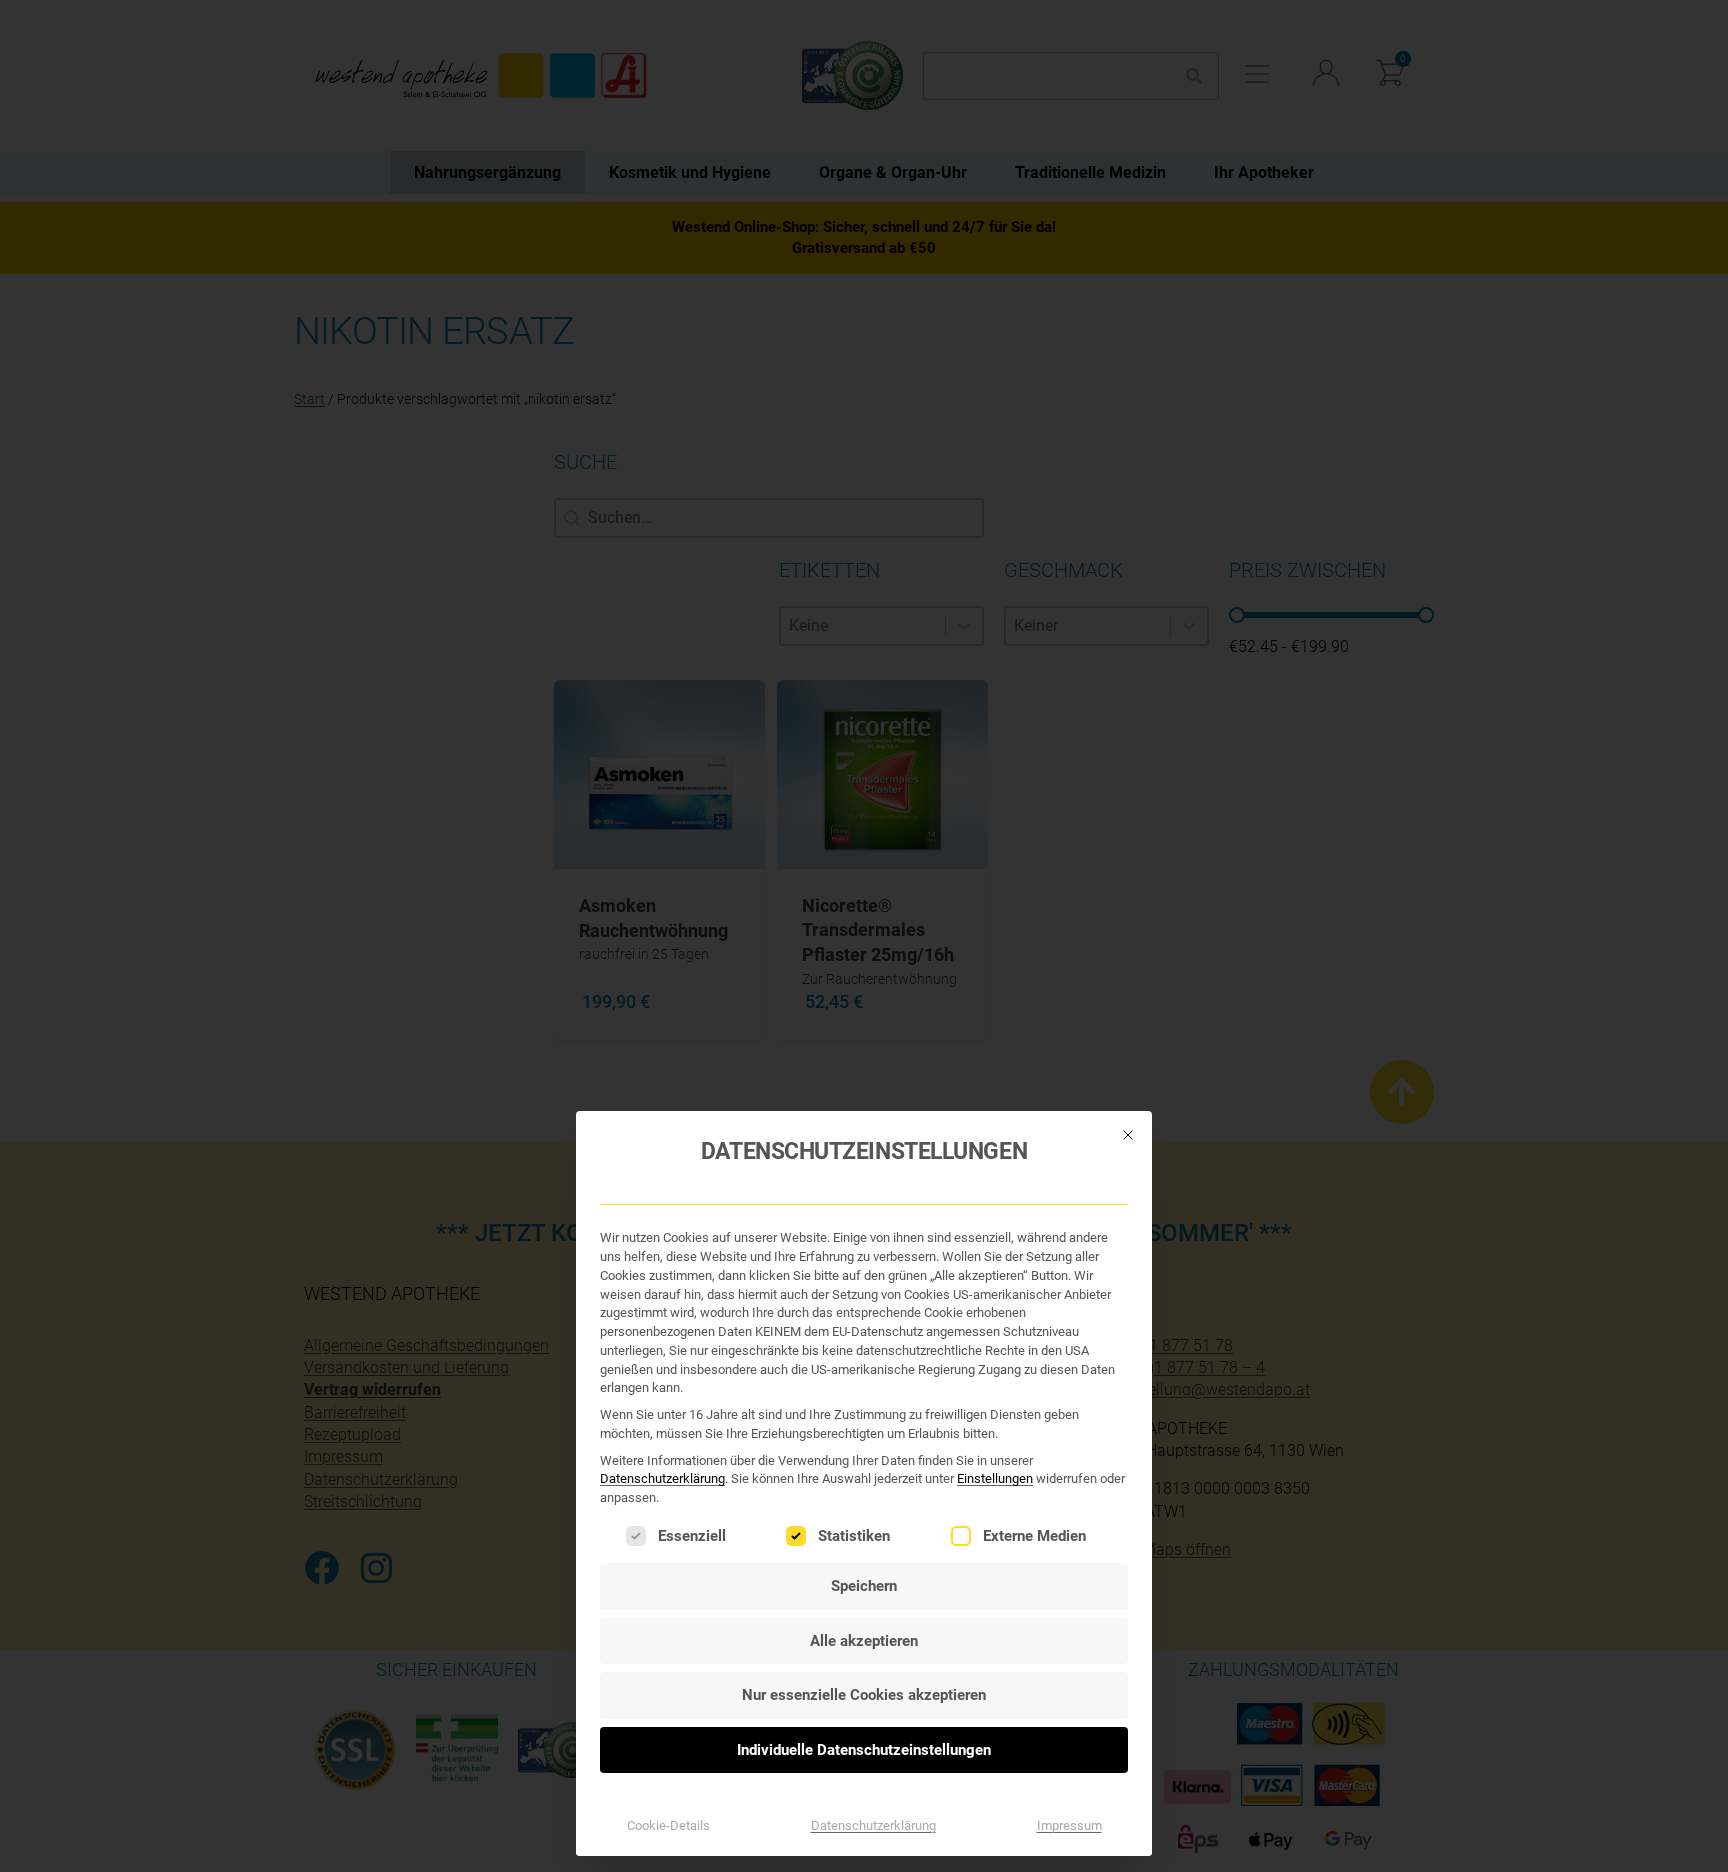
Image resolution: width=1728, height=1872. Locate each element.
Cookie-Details (668, 1825)
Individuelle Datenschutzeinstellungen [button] (864, 1750)
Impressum (1069, 1825)
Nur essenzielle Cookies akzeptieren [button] (864, 1695)
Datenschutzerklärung (662, 1478)
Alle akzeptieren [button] (864, 1641)
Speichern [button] (864, 1586)
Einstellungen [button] (995, 1478)
